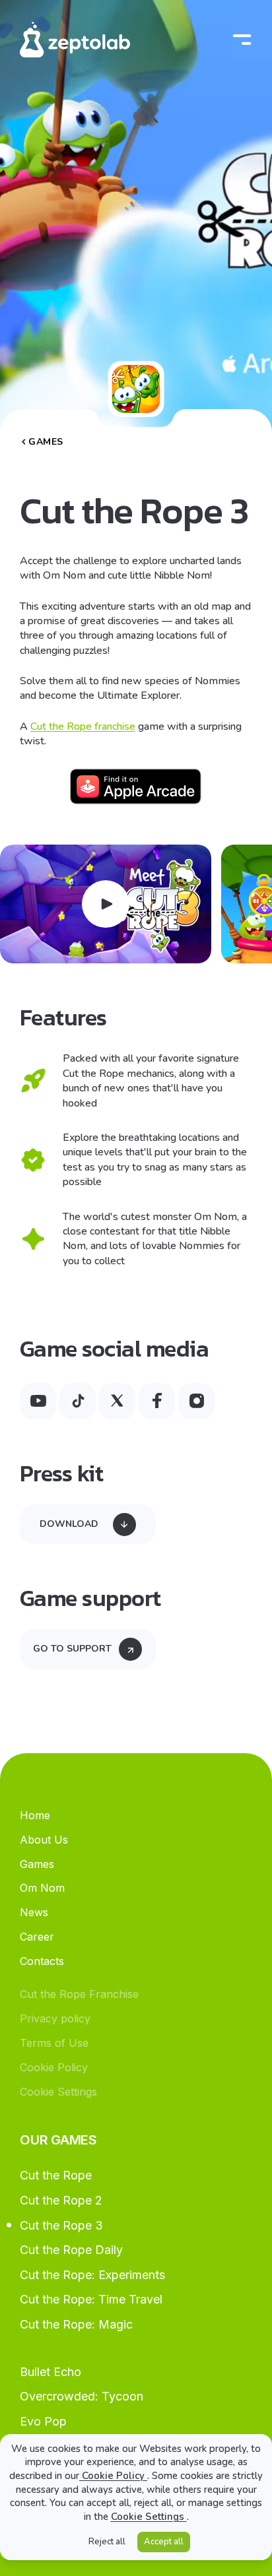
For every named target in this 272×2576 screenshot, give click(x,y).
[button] (106, 904)
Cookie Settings (148, 2517)
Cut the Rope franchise (83, 726)
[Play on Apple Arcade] (136, 787)
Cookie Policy (113, 2476)
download (69, 1524)
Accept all (164, 2542)
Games (46, 442)
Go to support (72, 1649)
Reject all (107, 2542)
